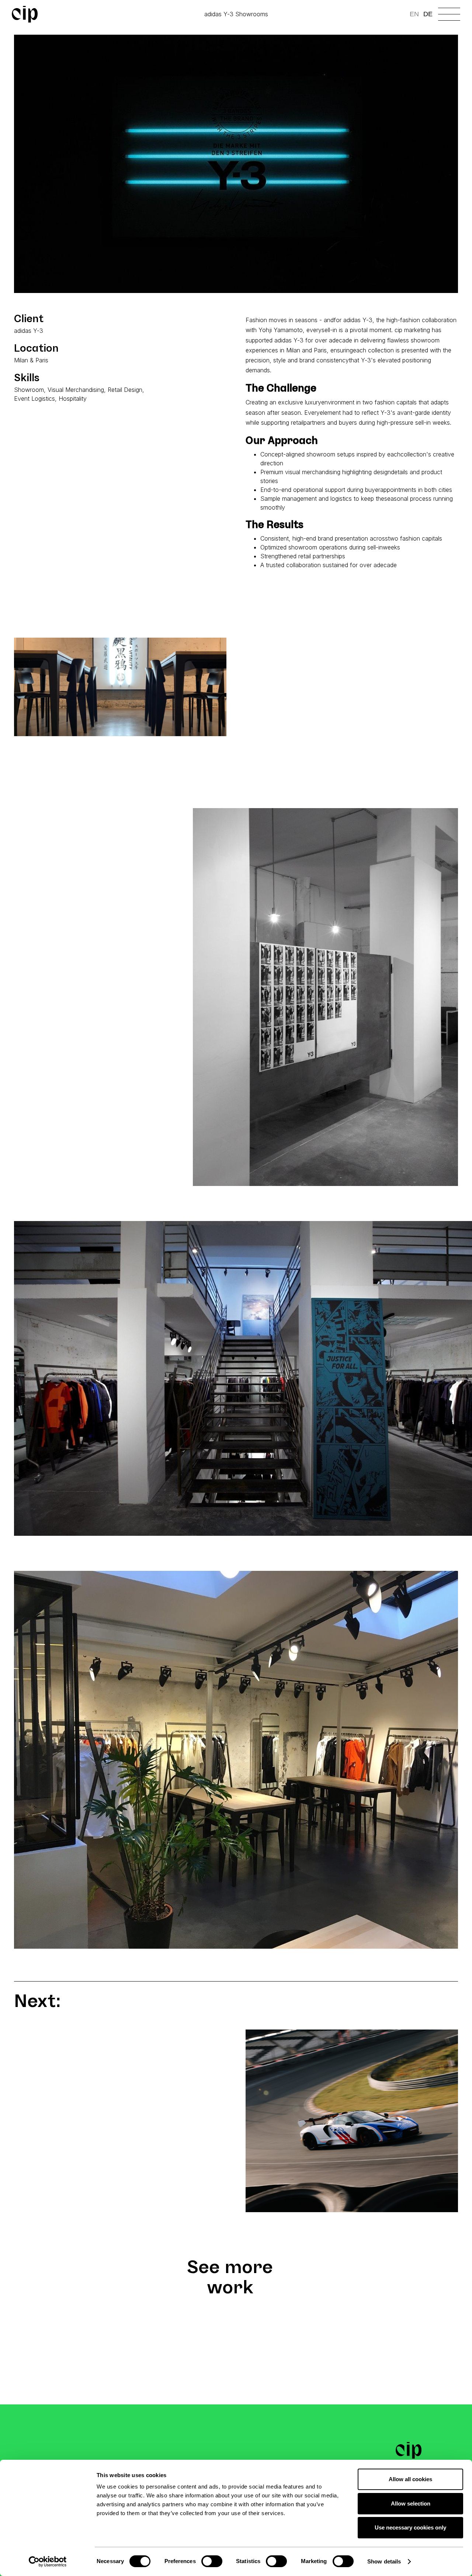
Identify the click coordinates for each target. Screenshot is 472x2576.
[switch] (212, 2561)
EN (414, 14)
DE (428, 14)
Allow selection (411, 2503)
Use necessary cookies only (410, 2527)
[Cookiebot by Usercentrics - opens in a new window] (48, 2562)
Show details (384, 2561)
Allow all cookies (410, 2479)
